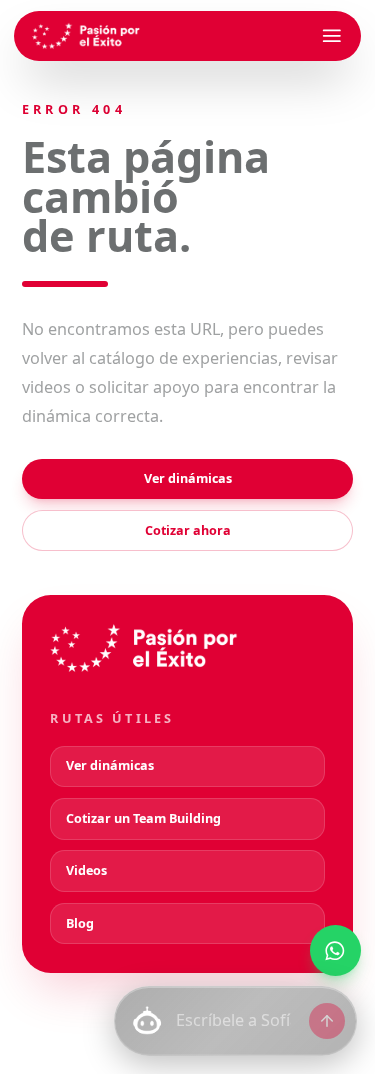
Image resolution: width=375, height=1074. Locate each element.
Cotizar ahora (188, 530)
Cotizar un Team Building (143, 818)
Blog (80, 923)
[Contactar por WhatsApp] (335, 950)
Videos (86, 870)
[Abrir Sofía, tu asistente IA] (147, 1020)
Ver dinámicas (188, 478)
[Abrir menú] (332, 36)
